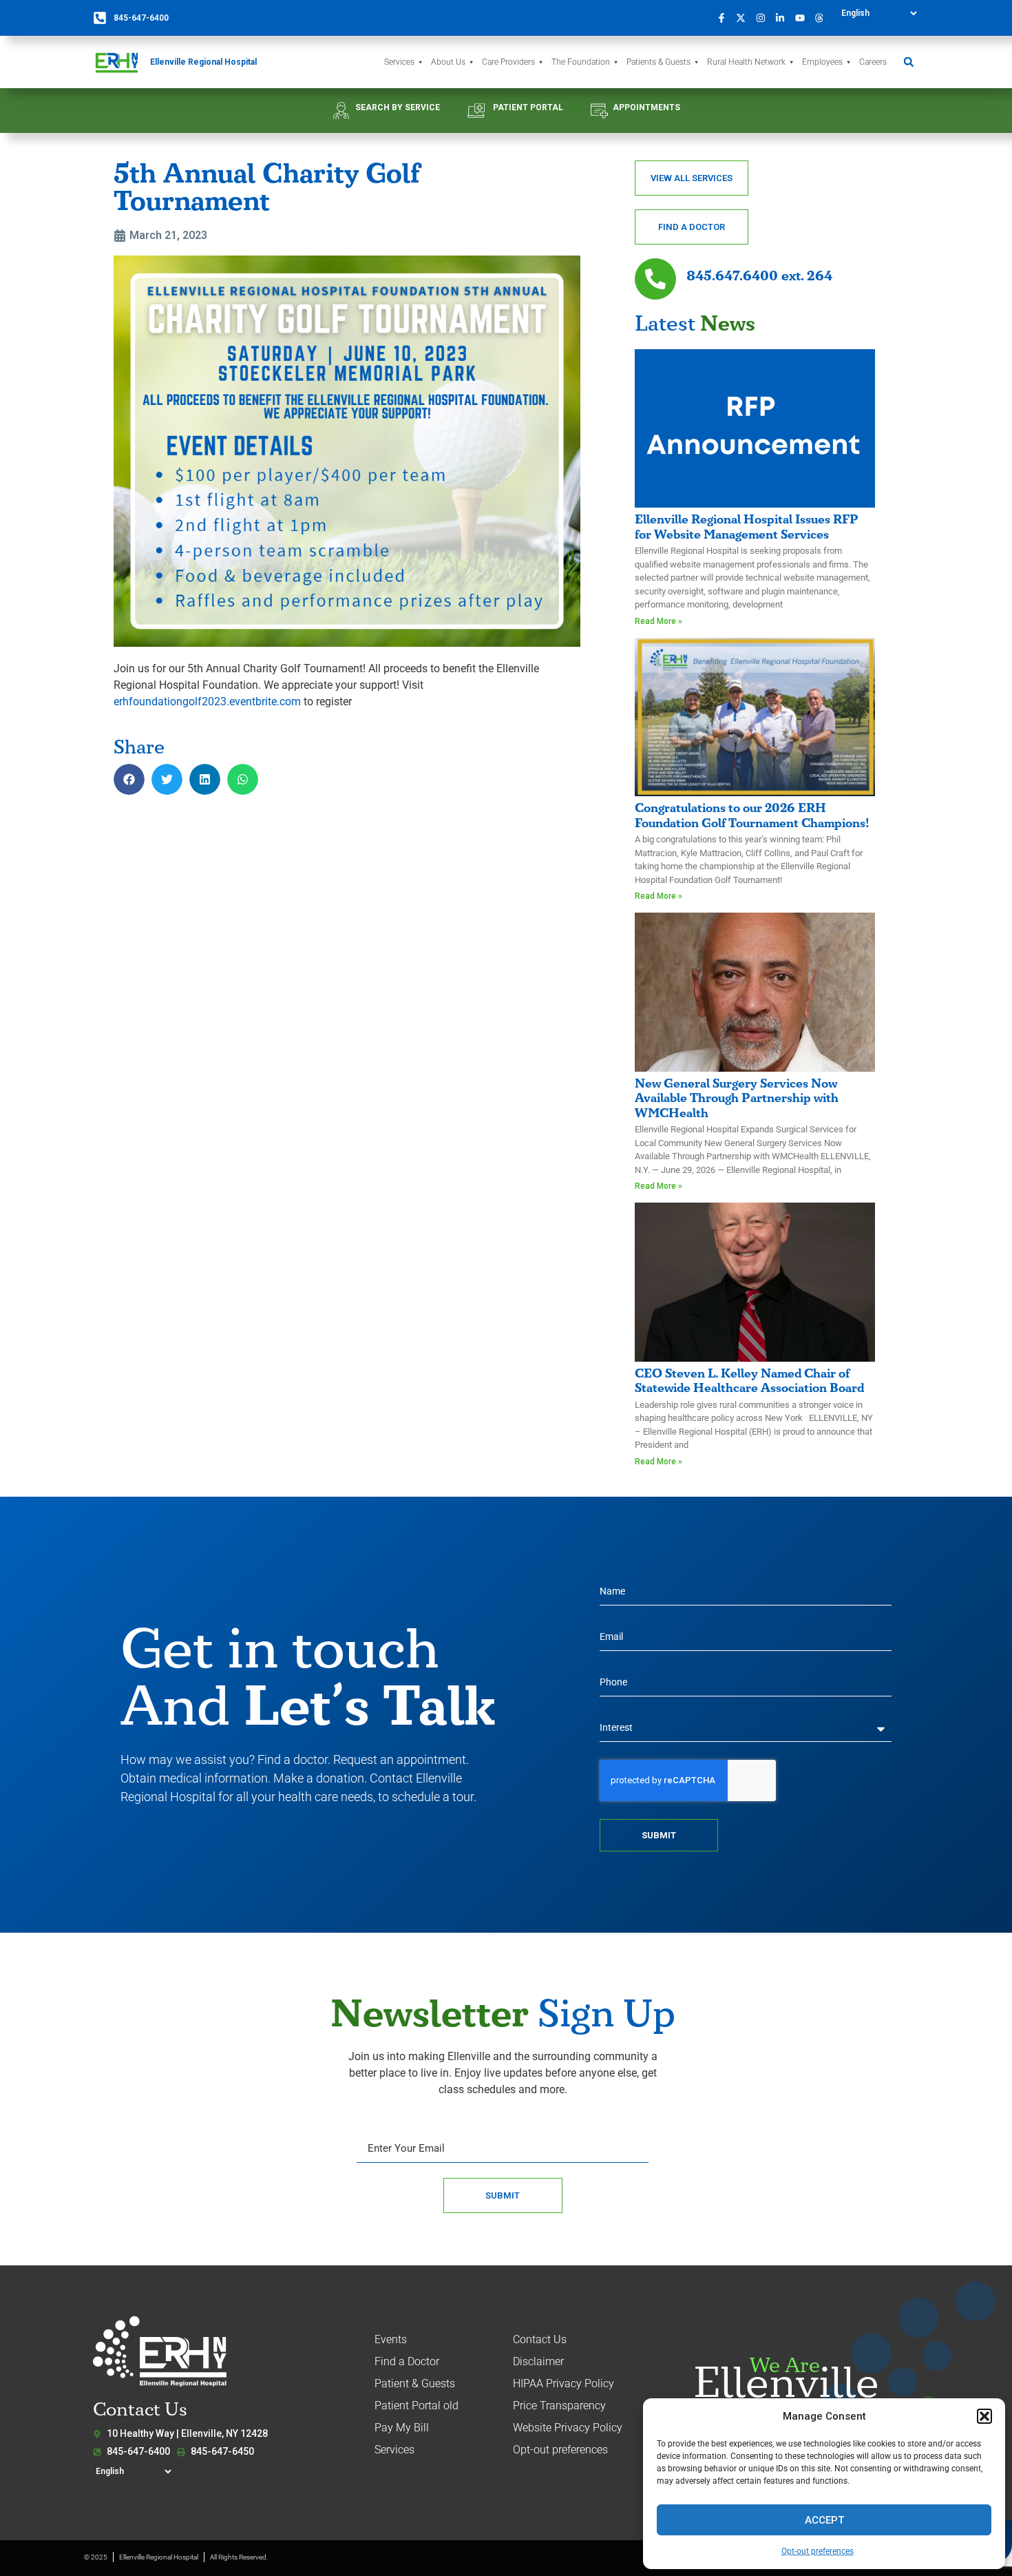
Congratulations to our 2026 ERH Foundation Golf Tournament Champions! (752, 816)
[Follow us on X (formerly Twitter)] (745, 18)
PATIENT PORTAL (528, 107)
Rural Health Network (746, 62)
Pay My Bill (402, 2428)
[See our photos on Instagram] (764, 18)
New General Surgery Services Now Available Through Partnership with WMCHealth (737, 1099)
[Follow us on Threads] (823, 18)
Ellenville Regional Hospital (203, 62)
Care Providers (508, 62)
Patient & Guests (415, 2383)
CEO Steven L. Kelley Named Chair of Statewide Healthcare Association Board (749, 1381)
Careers (873, 62)
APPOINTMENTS (646, 107)
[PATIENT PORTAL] (476, 111)
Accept (824, 2520)
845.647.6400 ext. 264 (759, 276)
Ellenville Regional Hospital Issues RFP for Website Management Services (747, 527)
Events (391, 2339)
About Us (448, 62)
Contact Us (540, 2339)
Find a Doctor (407, 2361)
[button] (984, 2416)
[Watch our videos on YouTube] (803, 18)
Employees (822, 62)
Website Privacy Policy (568, 2428)
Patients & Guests (658, 62)
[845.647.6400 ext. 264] (655, 279)
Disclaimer (538, 2361)
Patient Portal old (417, 2406)
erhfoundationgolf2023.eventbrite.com (207, 702)
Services (399, 62)
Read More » (658, 621)
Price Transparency (559, 2406)
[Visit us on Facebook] (725, 18)
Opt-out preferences (818, 2551)
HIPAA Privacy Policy (563, 2383)
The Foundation (581, 62)
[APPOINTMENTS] (599, 111)
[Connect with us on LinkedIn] (784, 18)
